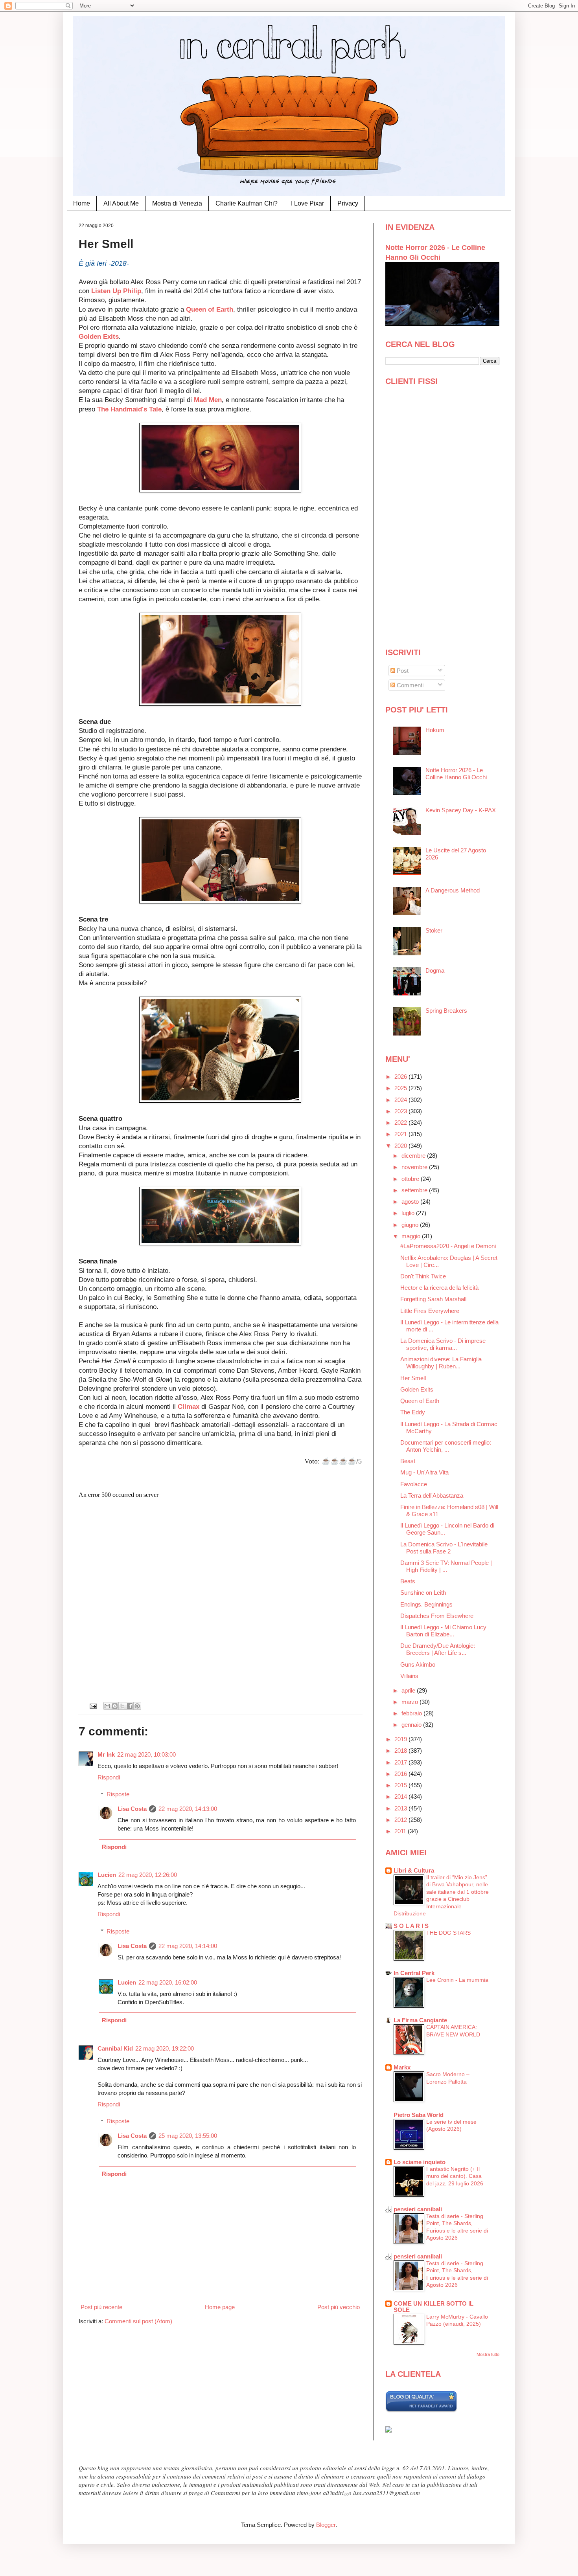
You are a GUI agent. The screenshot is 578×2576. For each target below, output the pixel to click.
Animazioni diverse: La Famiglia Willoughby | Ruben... (441, 1363)
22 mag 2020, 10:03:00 (146, 1754)
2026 (401, 1077)
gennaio (412, 1725)
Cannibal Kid (115, 2048)
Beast (408, 1461)
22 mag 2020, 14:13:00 (188, 1809)
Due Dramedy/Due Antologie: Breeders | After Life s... (438, 1649)
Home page (220, 2307)
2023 (401, 1111)
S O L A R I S (411, 1926)
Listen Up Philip (115, 291)
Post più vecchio (339, 2307)
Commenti (409, 685)
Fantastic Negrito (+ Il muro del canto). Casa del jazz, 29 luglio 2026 (455, 2176)
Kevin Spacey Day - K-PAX (461, 810)
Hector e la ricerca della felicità (439, 1288)
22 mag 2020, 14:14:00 (188, 1946)
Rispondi (109, 1777)
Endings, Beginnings (426, 1604)
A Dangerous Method (453, 890)
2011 (401, 1831)
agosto (411, 1202)
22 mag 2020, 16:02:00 (168, 1982)
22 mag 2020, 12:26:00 (148, 1875)
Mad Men (208, 400)
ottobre (411, 1179)
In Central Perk (414, 1973)
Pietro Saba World (419, 2115)
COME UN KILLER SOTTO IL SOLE (433, 2307)
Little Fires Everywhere (430, 1311)
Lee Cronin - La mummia (457, 1980)
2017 (401, 1762)
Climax (189, 1406)
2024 (401, 1100)
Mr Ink (106, 1754)
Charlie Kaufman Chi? (247, 203)
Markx (402, 2067)
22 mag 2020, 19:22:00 (165, 2048)
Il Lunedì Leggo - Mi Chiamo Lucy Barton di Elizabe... (443, 1631)
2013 (401, 1808)
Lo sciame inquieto (420, 2162)
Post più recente (101, 2307)
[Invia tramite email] (107, 1706)
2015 (401, 1785)
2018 (401, 1751)
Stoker (434, 930)
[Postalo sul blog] (115, 1706)
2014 (401, 1797)
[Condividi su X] (122, 1706)
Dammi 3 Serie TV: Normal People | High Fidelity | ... (446, 1566)
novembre (415, 1167)
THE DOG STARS (448, 1933)
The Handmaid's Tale (129, 409)
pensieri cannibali (418, 2209)
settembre (415, 1190)
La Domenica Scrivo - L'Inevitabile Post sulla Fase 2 (444, 1548)
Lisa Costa (132, 1809)
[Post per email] (93, 1706)
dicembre (414, 1156)
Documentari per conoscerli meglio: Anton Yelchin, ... (446, 1446)
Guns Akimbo (418, 1664)
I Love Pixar (307, 203)
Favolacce (414, 1484)
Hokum (435, 730)
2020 (401, 1146)
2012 (401, 1820)
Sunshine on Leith (423, 1593)
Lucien (107, 1875)
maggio (412, 1236)
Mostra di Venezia (177, 203)
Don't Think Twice (423, 1276)
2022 (401, 1123)
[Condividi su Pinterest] (137, 1706)
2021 (401, 1134)
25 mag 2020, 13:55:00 (188, 2136)
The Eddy (413, 1412)
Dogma (435, 970)
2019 (401, 1739)
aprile (409, 1690)
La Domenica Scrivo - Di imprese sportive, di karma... (443, 1344)
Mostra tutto (488, 2354)
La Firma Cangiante (420, 2020)
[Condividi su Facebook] (130, 1706)
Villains (409, 1676)
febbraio (412, 1713)
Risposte (118, 1794)
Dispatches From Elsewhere (437, 1616)
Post (402, 671)
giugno (411, 1225)
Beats (408, 1581)
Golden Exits (99, 336)
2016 (401, 1774)
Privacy (348, 203)
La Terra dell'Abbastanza (432, 1495)
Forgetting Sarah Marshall (433, 1299)
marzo (410, 1702)
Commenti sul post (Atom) (138, 2321)
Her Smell (413, 1378)
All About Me (121, 203)
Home (82, 203)
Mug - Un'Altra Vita (424, 1472)
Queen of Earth (210, 309)
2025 (401, 1088)
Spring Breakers (446, 1011)
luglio (409, 1213)
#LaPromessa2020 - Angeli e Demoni (448, 1246)
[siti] (421, 2410)
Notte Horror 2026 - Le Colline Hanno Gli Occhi (456, 774)
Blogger (326, 2525)
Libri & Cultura (414, 1870)
